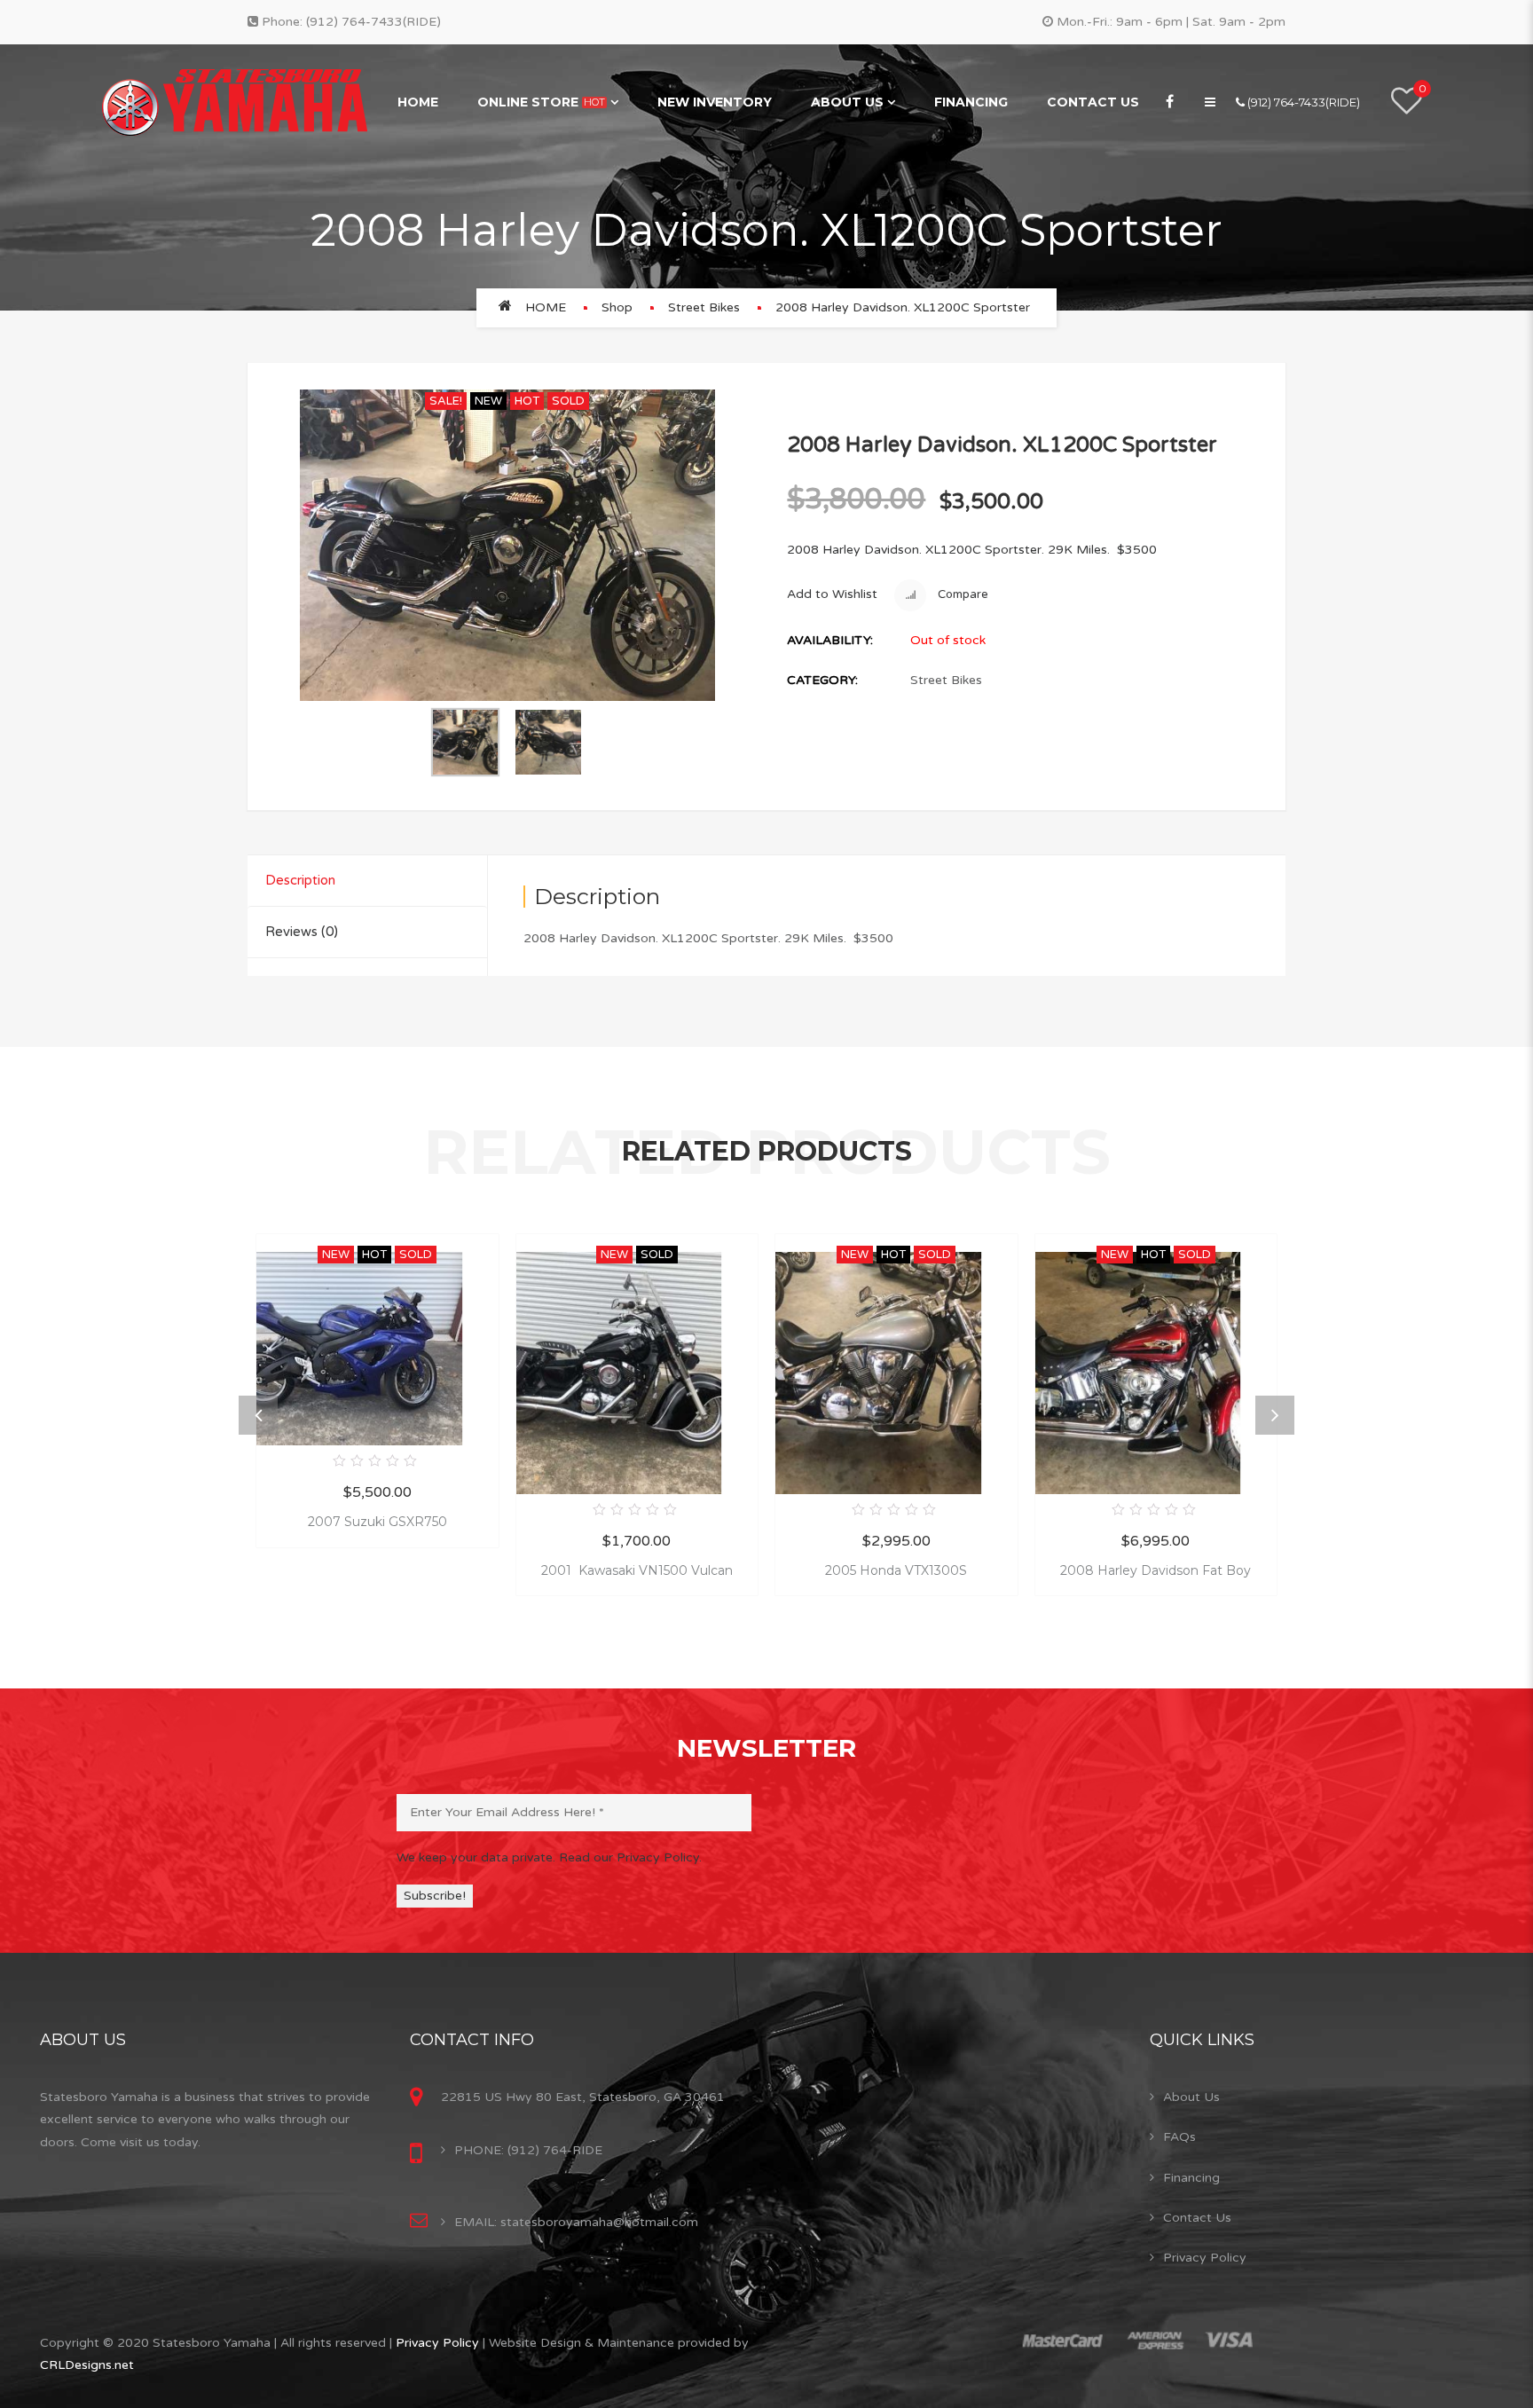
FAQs (1179, 2137)
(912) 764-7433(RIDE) (373, 22)
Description (300, 880)
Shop (617, 307)
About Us (847, 102)
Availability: (830, 640)
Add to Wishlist (832, 594)
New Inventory (715, 102)
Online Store (541, 102)
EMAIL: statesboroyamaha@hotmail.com (576, 2222)
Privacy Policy (1205, 2258)
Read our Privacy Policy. (630, 1857)
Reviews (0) (302, 932)
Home (418, 102)
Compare (962, 594)
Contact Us (1093, 102)
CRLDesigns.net (87, 2365)
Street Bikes (704, 307)
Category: (822, 680)
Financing (971, 102)
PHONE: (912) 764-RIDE (528, 2150)
